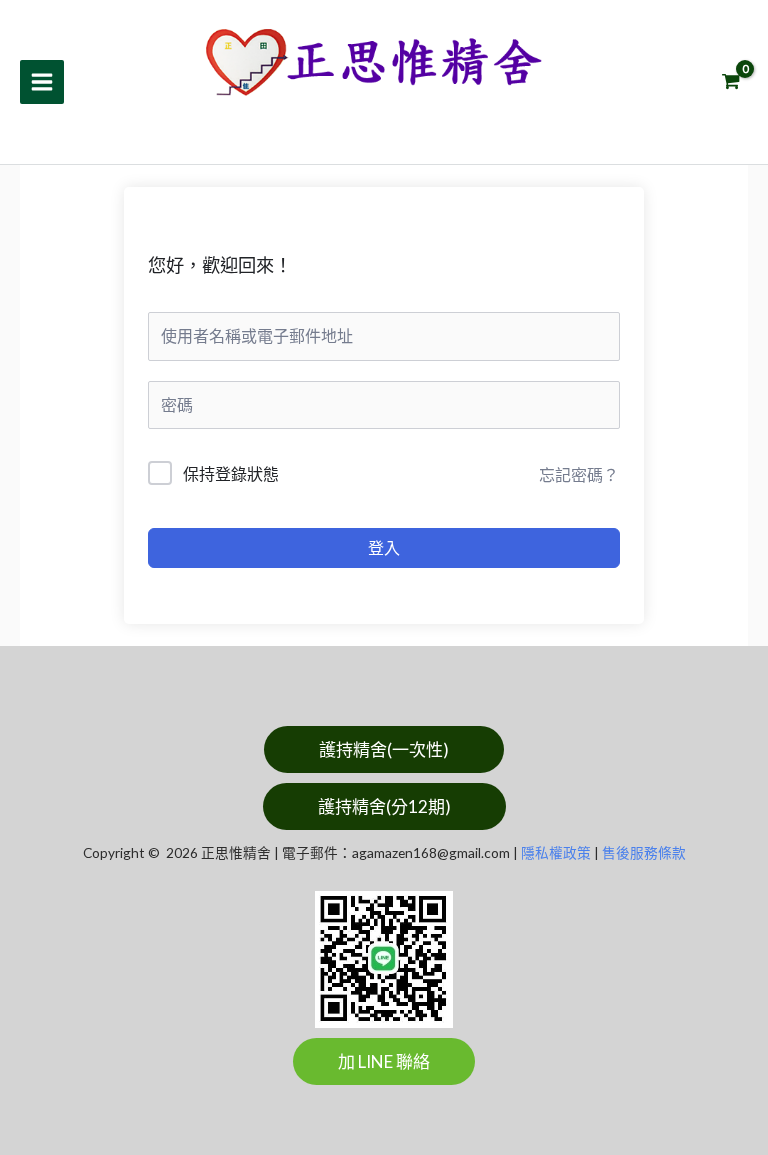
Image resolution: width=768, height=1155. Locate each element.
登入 (384, 547)
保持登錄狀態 (231, 473)
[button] (384, 749)
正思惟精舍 (286, 115)
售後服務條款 (644, 852)
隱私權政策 (556, 852)
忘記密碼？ (579, 474)
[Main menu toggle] (42, 82)
